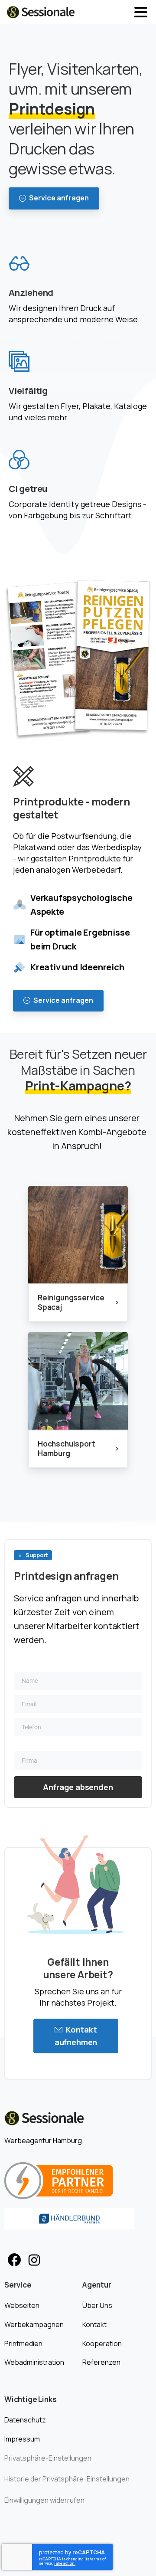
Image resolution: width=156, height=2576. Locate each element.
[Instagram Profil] (34, 2260)
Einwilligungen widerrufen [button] (44, 2500)
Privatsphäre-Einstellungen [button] (48, 2458)
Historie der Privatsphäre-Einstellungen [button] (67, 2479)
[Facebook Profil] (14, 2260)
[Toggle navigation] (141, 12)
